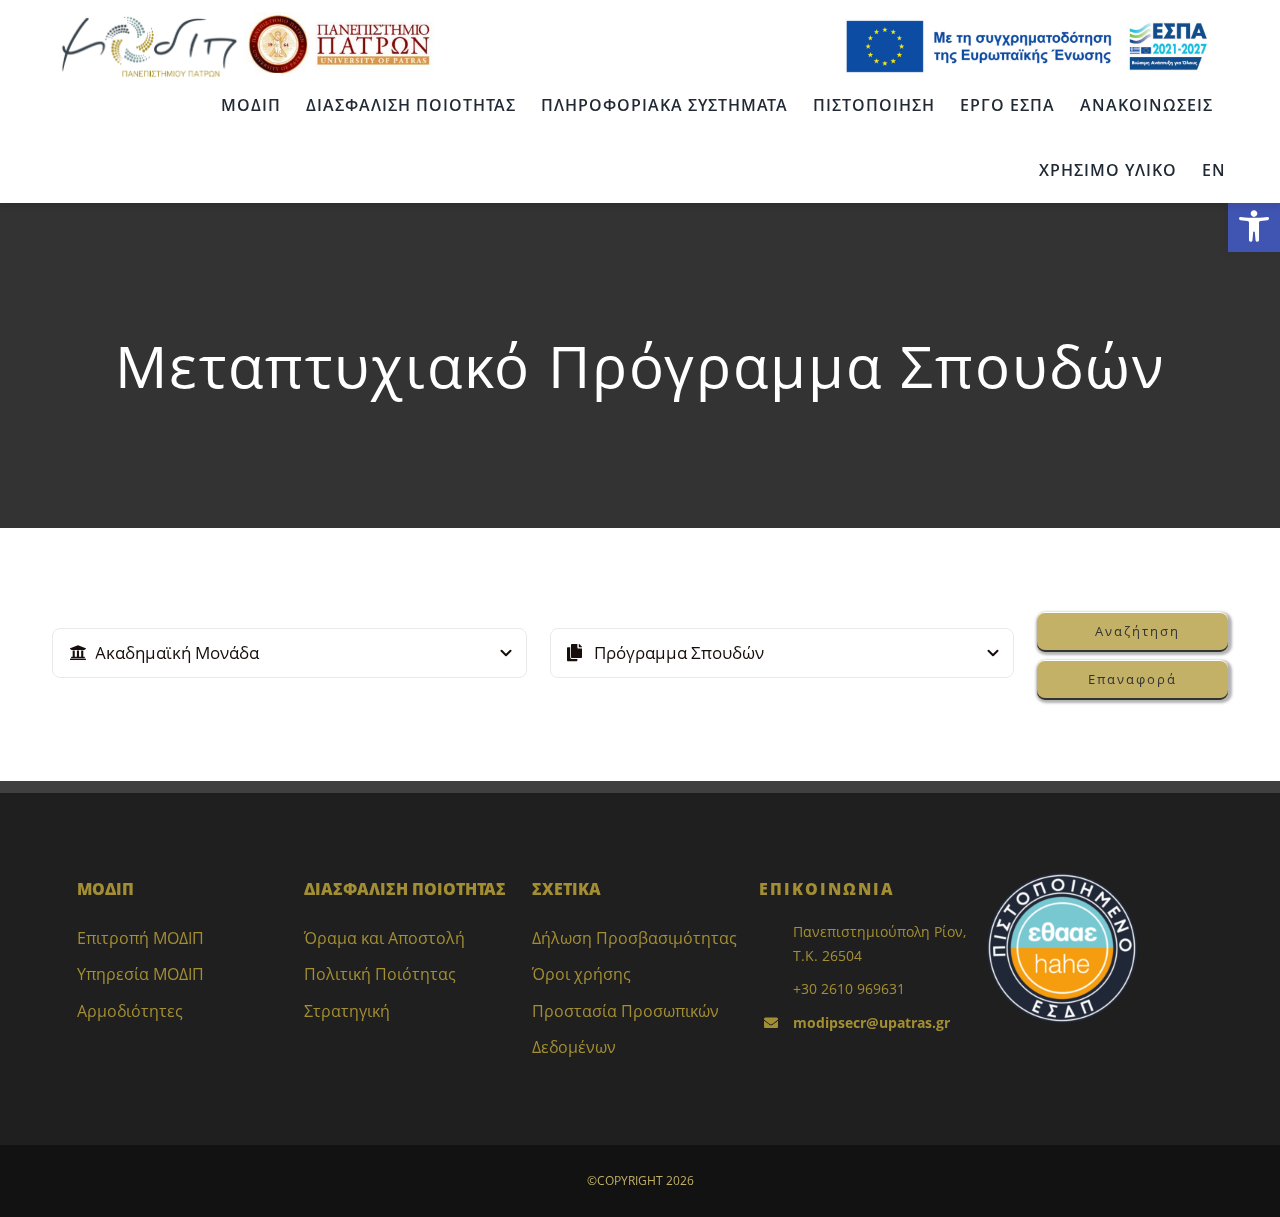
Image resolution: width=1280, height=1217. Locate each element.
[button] (1254, 226)
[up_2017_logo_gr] (339, 19)
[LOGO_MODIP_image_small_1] (149, 19)
